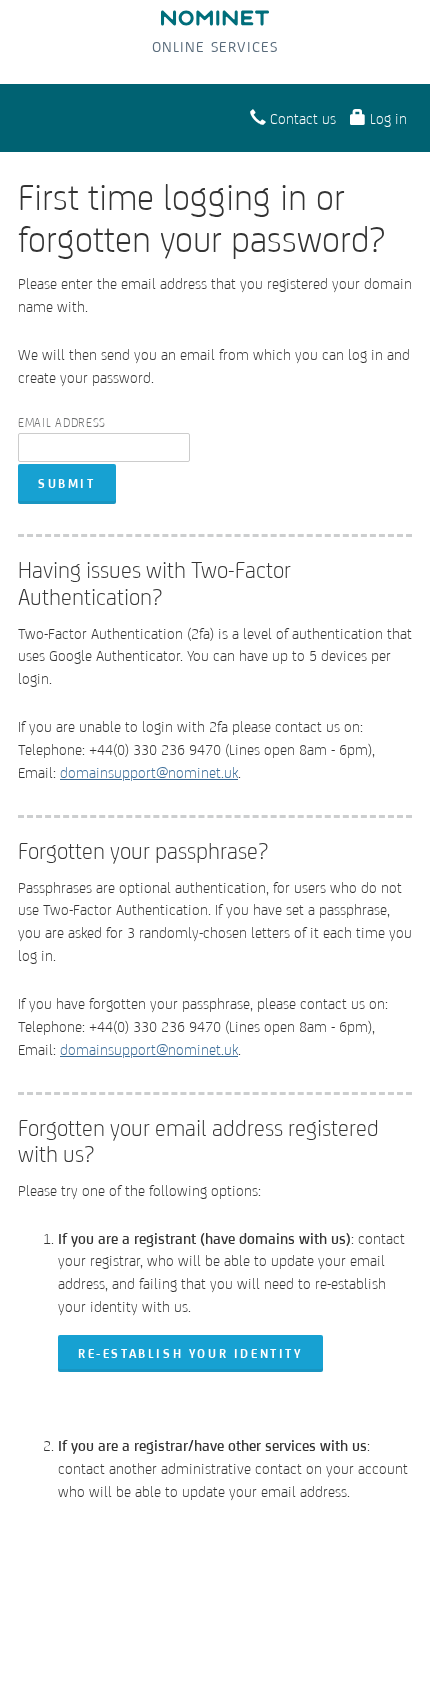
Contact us (301, 118)
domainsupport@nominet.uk (149, 772)
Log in (386, 118)
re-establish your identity (190, 1353)
